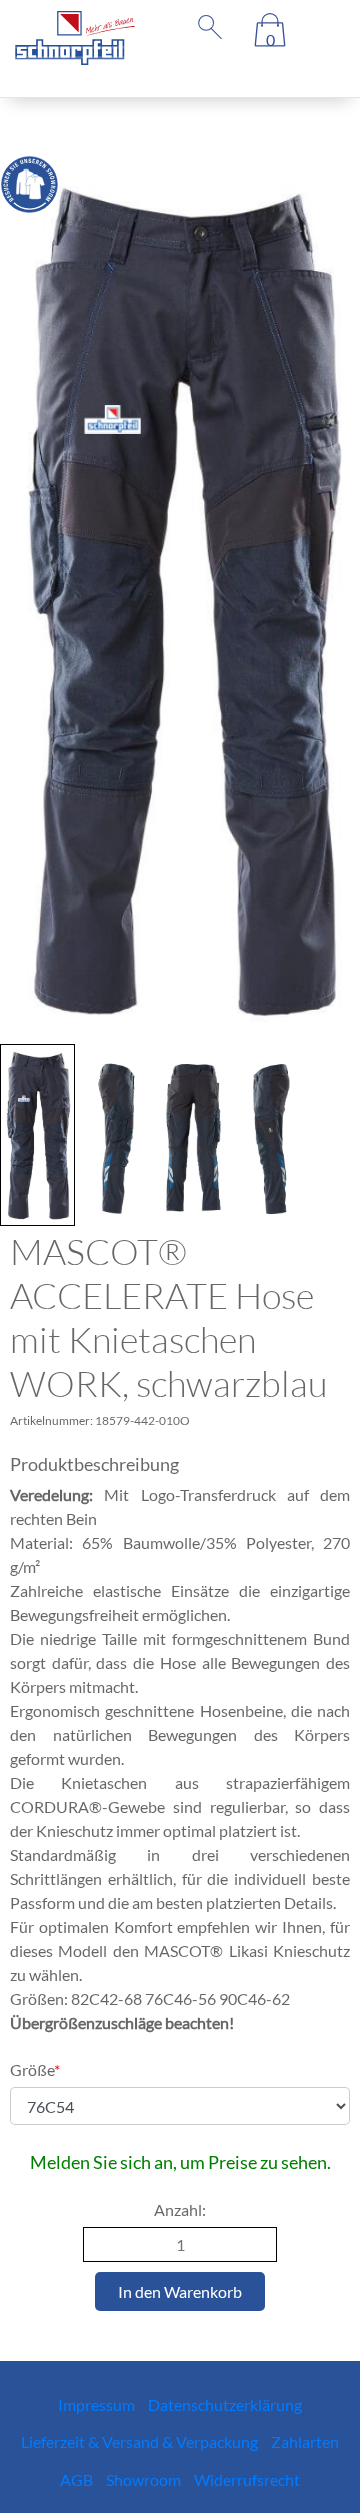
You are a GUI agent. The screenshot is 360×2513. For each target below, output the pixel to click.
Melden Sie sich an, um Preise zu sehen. (180, 2162)
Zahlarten (305, 2441)
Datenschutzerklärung (225, 2404)
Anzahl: (180, 2209)
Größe (35, 2069)
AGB (76, 2479)
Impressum (96, 2404)
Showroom (143, 2479)
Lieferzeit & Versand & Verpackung (139, 2441)
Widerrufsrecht (247, 2479)
